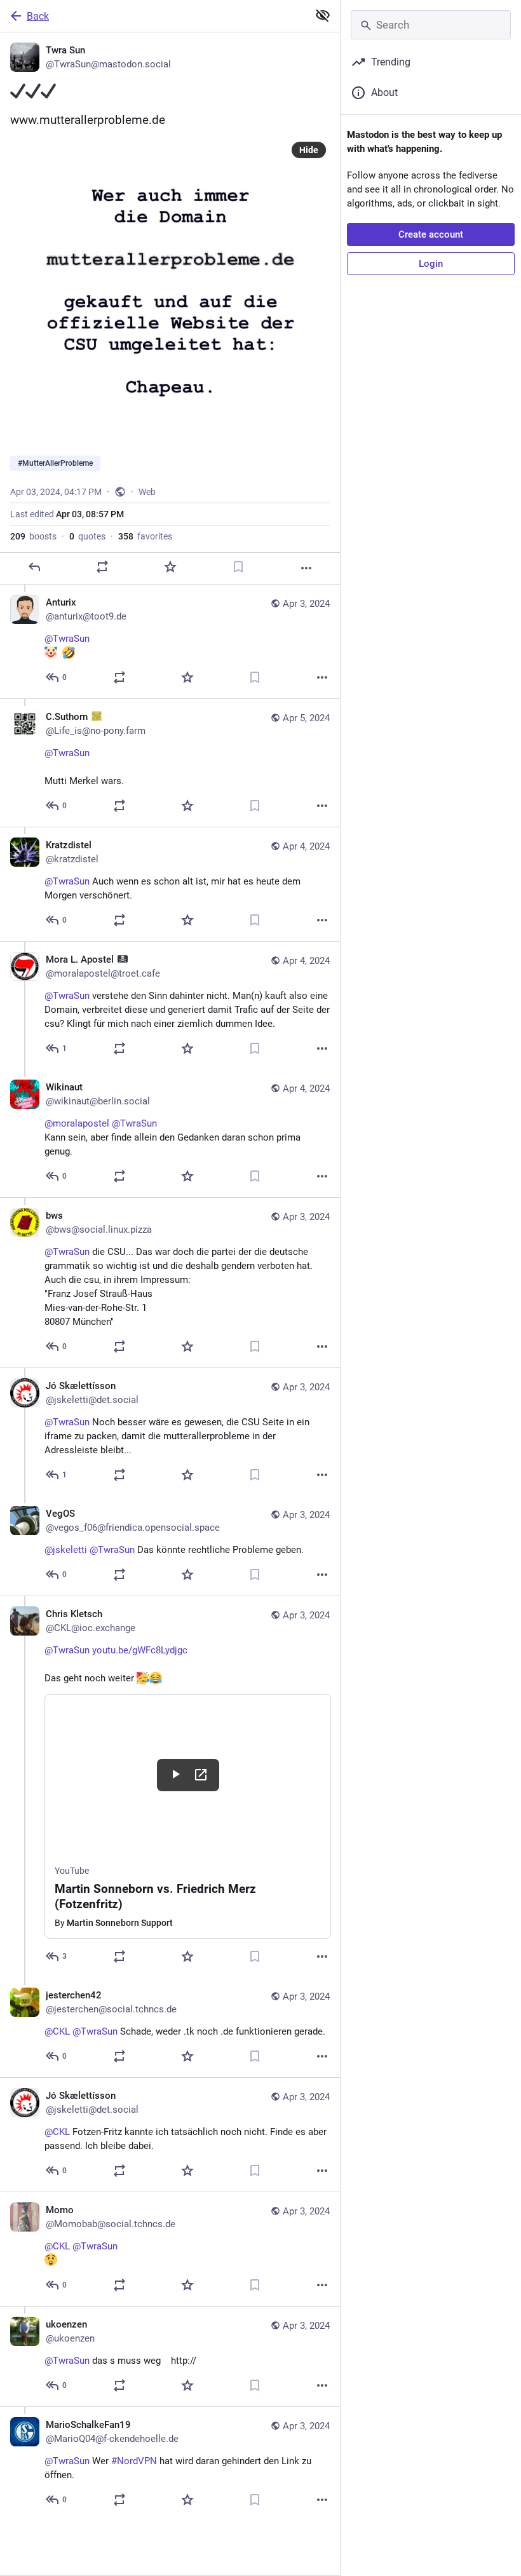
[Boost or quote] (102, 567)
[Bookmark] (238, 567)
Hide (309, 150)
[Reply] (34, 567)
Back (38, 16)
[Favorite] (170, 567)
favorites (145, 536)
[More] (306, 568)
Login (431, 264)
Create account (431, 234)
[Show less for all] (323, 15)
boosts (33, 536)
